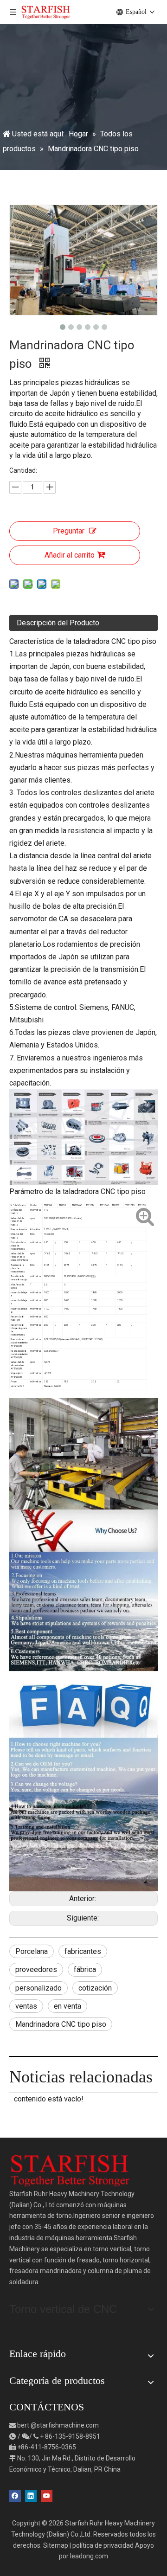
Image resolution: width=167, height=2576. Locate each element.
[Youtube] (47, 2496)
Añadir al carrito (70, 555)
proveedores (36, 1969)
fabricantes (83, 1951)
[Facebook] (15, 2496)
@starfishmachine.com (65, 2425)
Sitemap (56, 2545)
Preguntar (69, 531)
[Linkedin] (31, 2496)
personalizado (39, 1988)
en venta (67, 2006)
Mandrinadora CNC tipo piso (61, 2024)
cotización (95, 1988)
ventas (26, 2006)
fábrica (85, 1969)
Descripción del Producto (58, 623)
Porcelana (32, 1951)
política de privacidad (103, 2545)
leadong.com (89, 2556)
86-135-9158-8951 (73, 2436)
